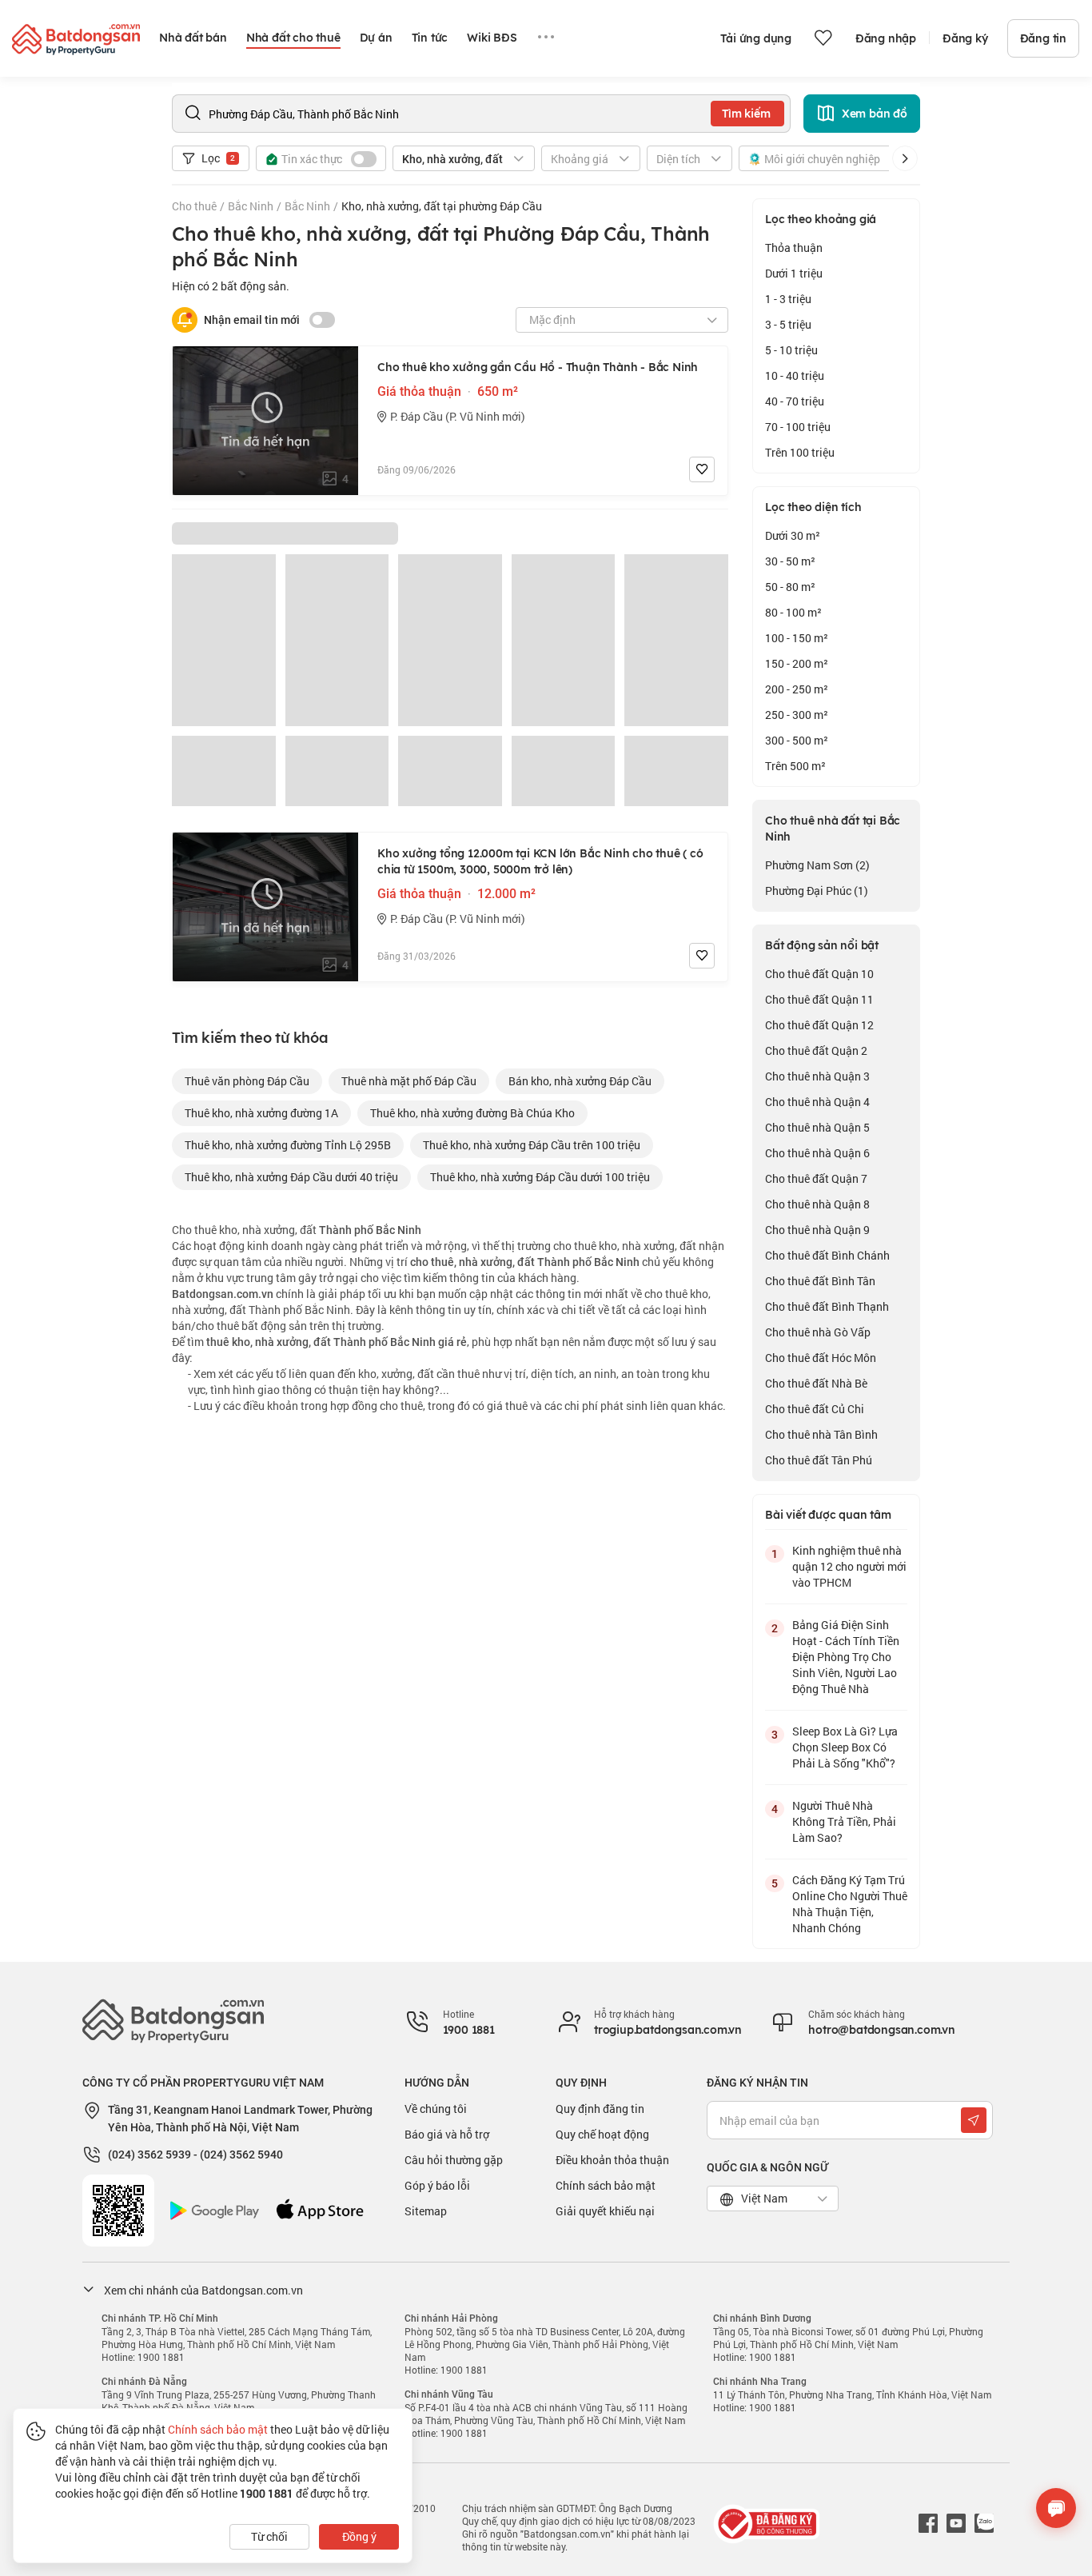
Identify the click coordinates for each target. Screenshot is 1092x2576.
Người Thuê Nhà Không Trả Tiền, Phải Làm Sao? (844, 1821)
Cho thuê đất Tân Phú (819, 1460)
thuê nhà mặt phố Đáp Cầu (409, 1081)
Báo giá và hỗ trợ (447, 2134)
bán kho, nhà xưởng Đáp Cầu (580, 1081)
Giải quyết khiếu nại (605, 2211)
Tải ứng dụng (756, 38)
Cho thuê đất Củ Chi (815, 1409)
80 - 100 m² (793, 612)
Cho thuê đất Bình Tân (820, 1281)
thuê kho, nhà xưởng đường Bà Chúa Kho (472, 1113)
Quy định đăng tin (600, 2109)
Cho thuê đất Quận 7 (816, 1178)
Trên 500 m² (795, 766)
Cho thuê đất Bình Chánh (827, 1255)
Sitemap (426, 2211)
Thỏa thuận (794, 248)
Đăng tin (1043, 38)
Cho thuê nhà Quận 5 (817, 1127)
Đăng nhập (886, 38)
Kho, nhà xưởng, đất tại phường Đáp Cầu (442, 206)
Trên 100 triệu (800, 452)
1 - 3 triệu (788, 299)
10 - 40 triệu (795, 375)
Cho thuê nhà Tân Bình (821, 1434)
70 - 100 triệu (798, 427)
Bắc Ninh (251, 206)
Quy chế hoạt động (602, 2134)
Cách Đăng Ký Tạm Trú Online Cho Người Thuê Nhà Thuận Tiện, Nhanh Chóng (850, 1904)
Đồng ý (359, 2536)
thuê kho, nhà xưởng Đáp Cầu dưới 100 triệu (540, 1177)
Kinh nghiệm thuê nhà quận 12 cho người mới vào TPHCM (849, 1566)
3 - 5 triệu (788, 324)
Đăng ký (965, 38)
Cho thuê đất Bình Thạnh (827, 1306)
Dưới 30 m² (793, 535)
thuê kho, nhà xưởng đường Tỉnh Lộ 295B (288, 1145)
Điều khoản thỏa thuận (612, 2160)
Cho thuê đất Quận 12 (819, 1025)
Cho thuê (194, 206)
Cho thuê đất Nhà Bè (816, 1383)
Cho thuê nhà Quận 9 (817, 1230)
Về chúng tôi (436, 2109)
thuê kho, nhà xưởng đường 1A (261, 1113)
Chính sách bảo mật (606, 2185)
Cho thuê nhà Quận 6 (817, 1153)
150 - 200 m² (797, 663)
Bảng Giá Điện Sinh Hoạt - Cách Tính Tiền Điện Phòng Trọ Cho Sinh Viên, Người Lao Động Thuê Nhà (846, 1657)
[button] (905, 158)
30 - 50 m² (790, 561)
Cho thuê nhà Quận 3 (817, 1076)
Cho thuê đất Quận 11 (819, 999)
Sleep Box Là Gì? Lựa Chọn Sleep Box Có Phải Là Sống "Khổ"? (845, 1747)
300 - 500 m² (797, 740)
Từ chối (269, 2536)
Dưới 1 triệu (794, 273)
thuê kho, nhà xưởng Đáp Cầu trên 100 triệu (532, 1145)
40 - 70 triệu (795, 401)
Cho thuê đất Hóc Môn (821, 1358)
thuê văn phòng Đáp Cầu (247, 1081)
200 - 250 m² (797, 689)
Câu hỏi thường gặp (454, 2160)
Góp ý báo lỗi (437, 2185)
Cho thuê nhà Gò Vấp (818, 1332)
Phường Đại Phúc (817, 891)
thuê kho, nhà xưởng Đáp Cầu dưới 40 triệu (291, 1177)
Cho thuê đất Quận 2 (816, 1050)
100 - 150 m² (797, 638)
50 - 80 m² (790, 587)
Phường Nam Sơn (817, 865)
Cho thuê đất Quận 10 (819, 974)
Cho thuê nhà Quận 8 (817, 1204)
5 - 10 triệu (791, 350)
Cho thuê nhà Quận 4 (817, 1102)
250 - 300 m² (797, 715)
